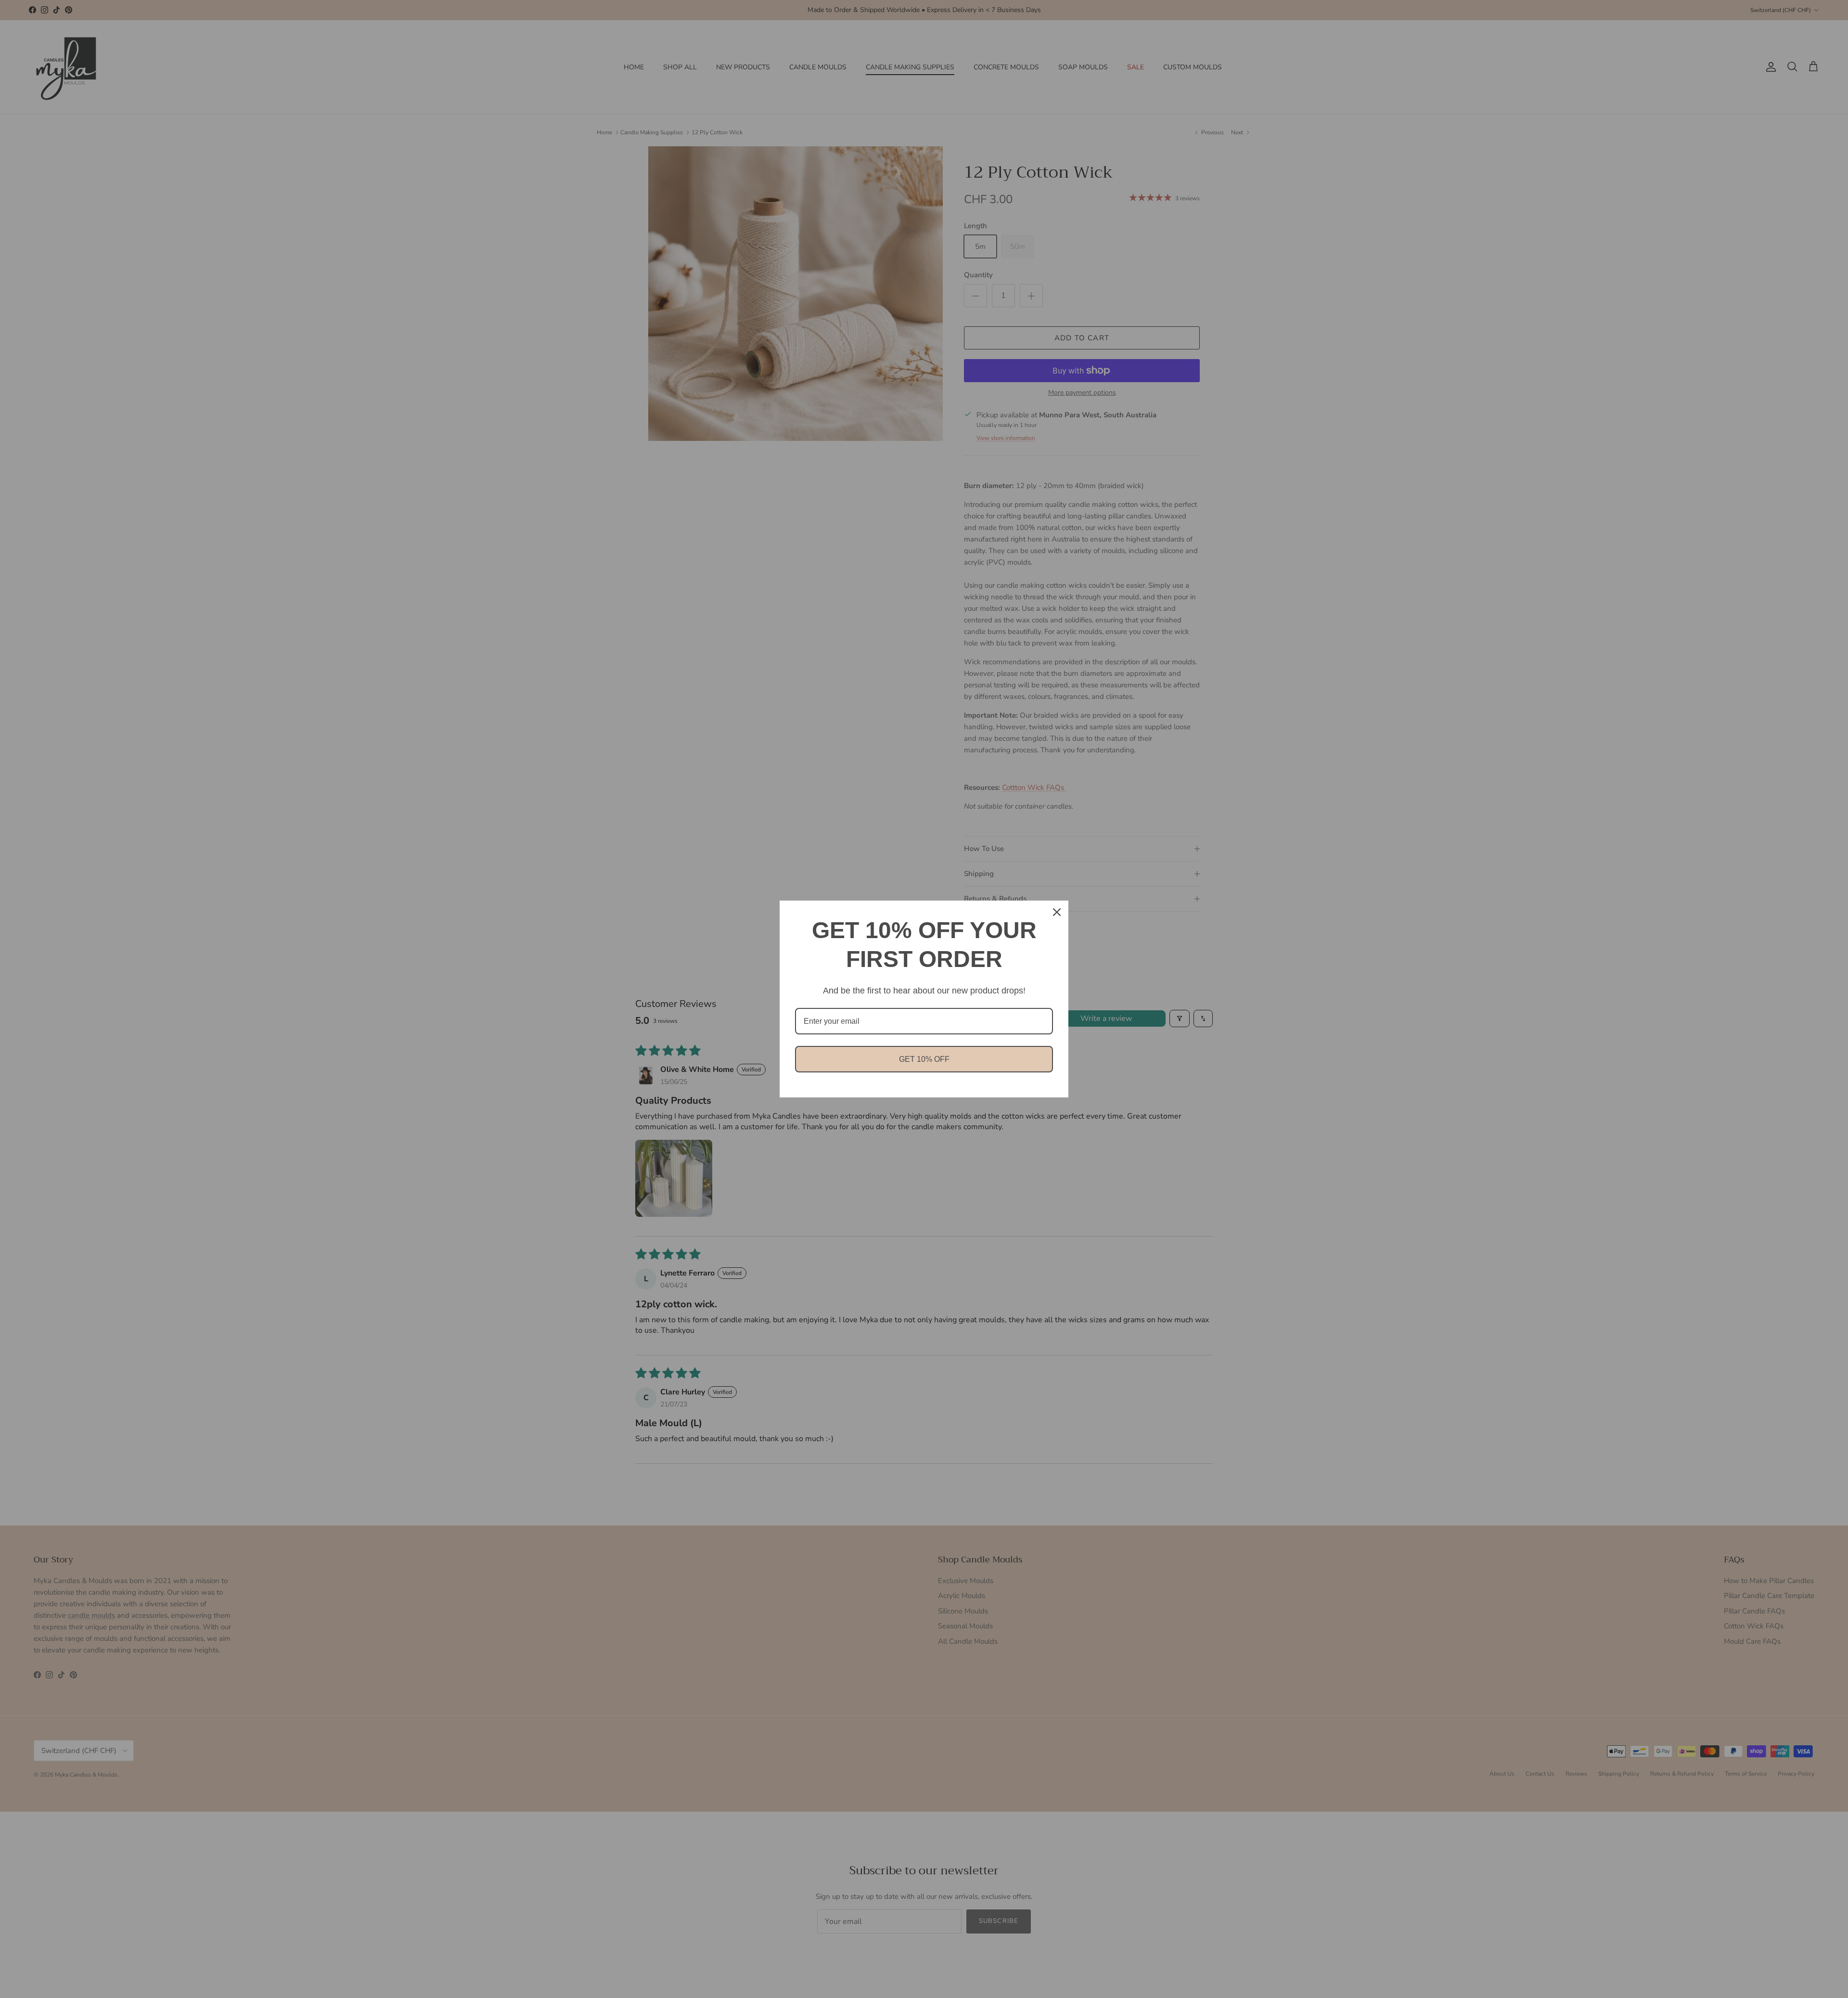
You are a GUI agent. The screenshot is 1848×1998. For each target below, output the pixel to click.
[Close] (1057, 912)
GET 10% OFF (924, 1059)
